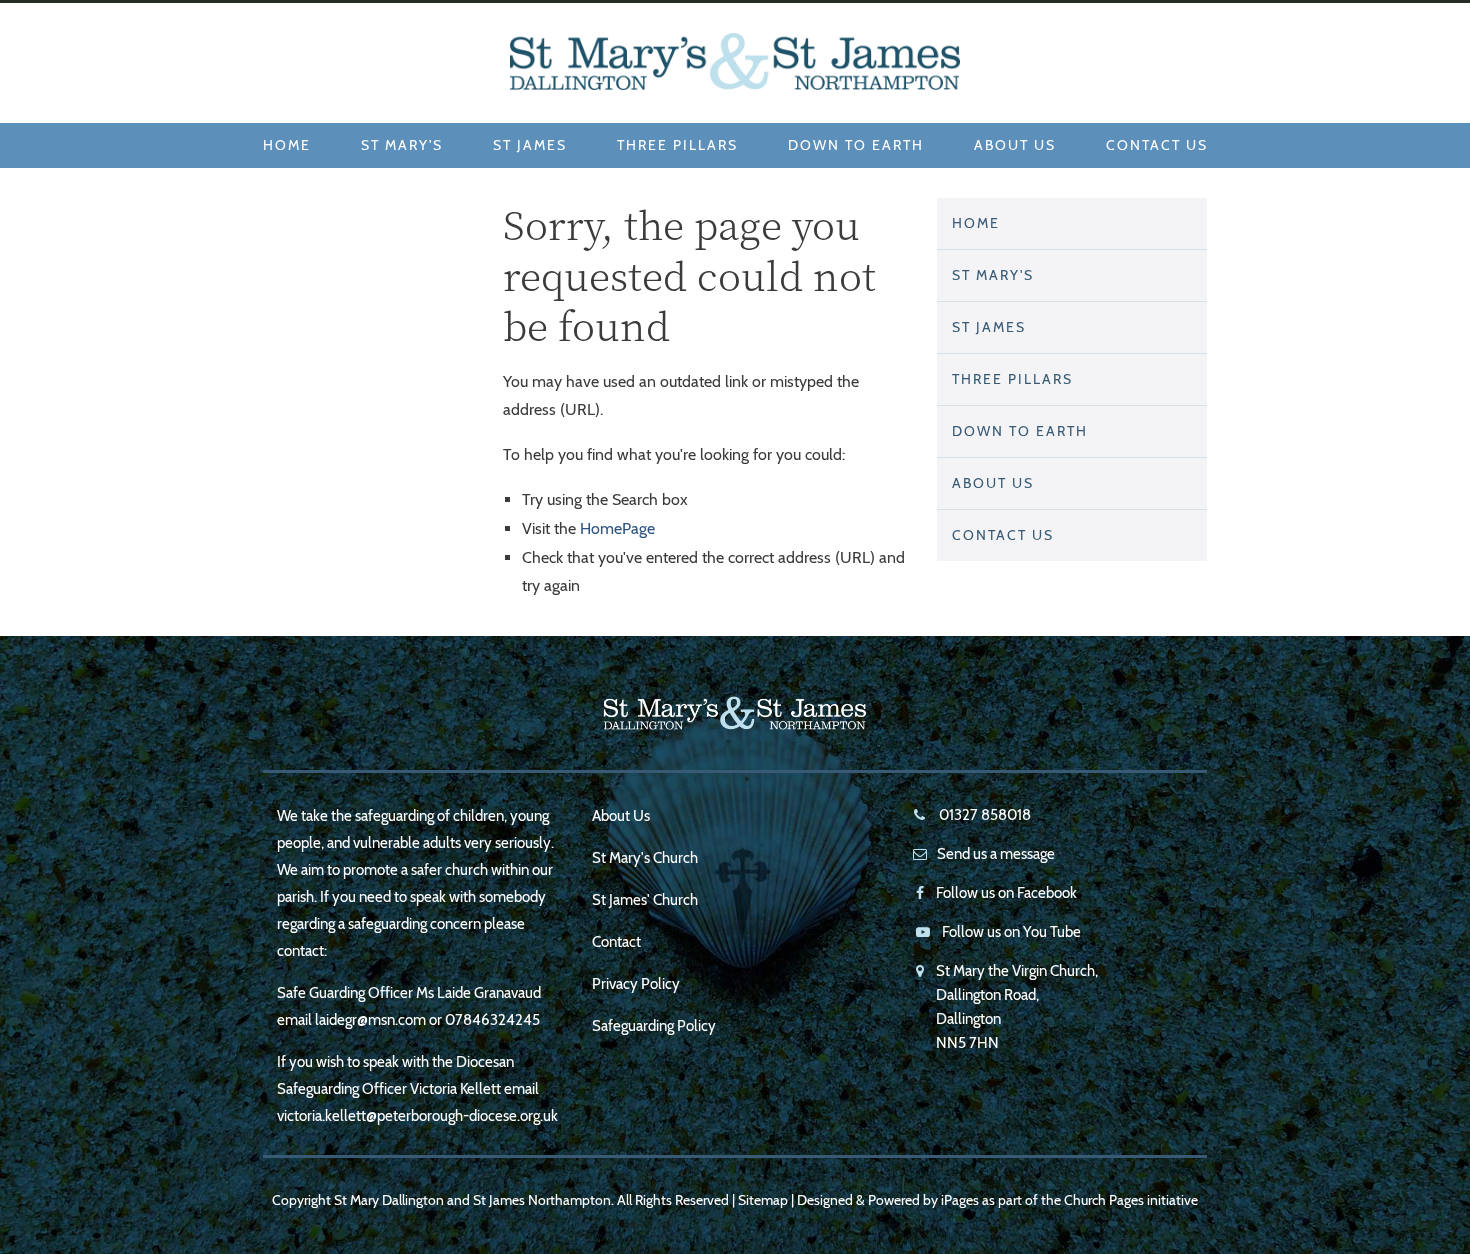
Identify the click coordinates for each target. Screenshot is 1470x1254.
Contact (616, 942)
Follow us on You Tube (1011, 932)
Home (287, 145)
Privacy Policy (636, 984)
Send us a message (996, 854)
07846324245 (492, 1020)
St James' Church (645, 900)
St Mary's (402, 145)
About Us (1015, 145)
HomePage (617, 528)
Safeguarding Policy (654, 1026)
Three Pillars (677, 145)
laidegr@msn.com (370, 1020)
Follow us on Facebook (1006, 893)
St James (530, 145)
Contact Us (1157, 145)
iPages (960, 1200)
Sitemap (763, 1200)
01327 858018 (983, 815)
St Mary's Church (645, 858)
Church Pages (1104, 1200)
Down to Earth (856, 145)
